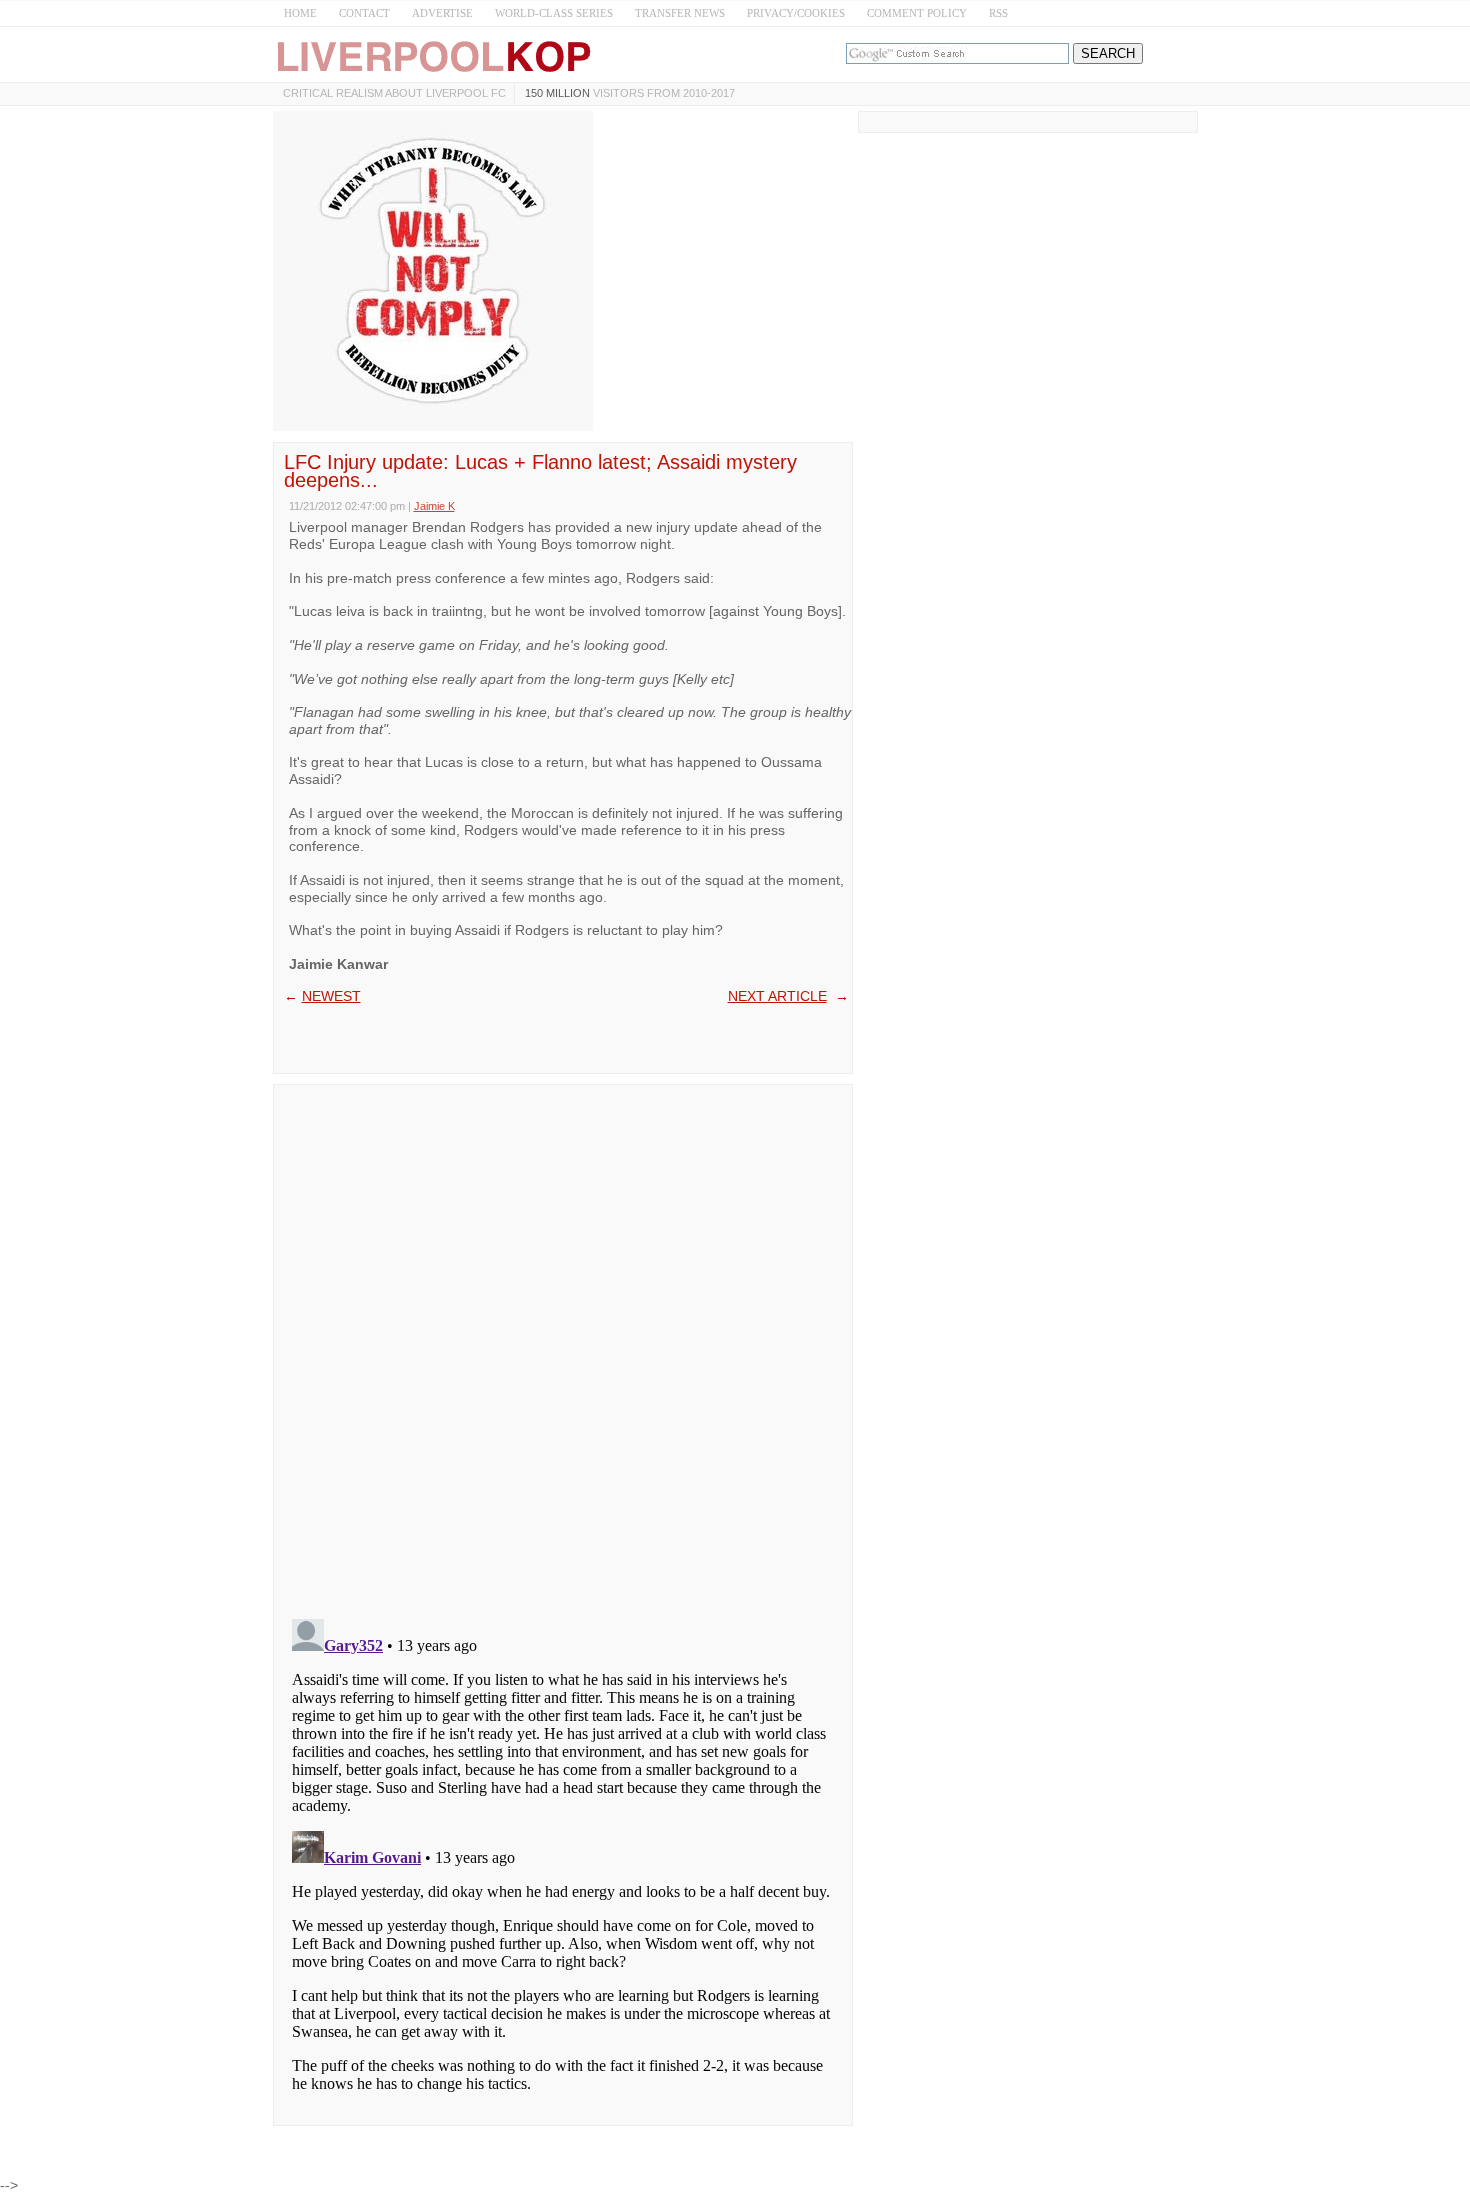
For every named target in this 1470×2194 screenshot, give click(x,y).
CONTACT (364, 13)
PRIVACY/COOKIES (796, 13)
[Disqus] (563, 1345)
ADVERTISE (442, 13)
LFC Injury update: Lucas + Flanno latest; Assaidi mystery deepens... (540, 471)
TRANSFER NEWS (680, 13)
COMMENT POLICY (917, 13)
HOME (300, 13)
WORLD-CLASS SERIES (554, 13)
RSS (998, 13)
